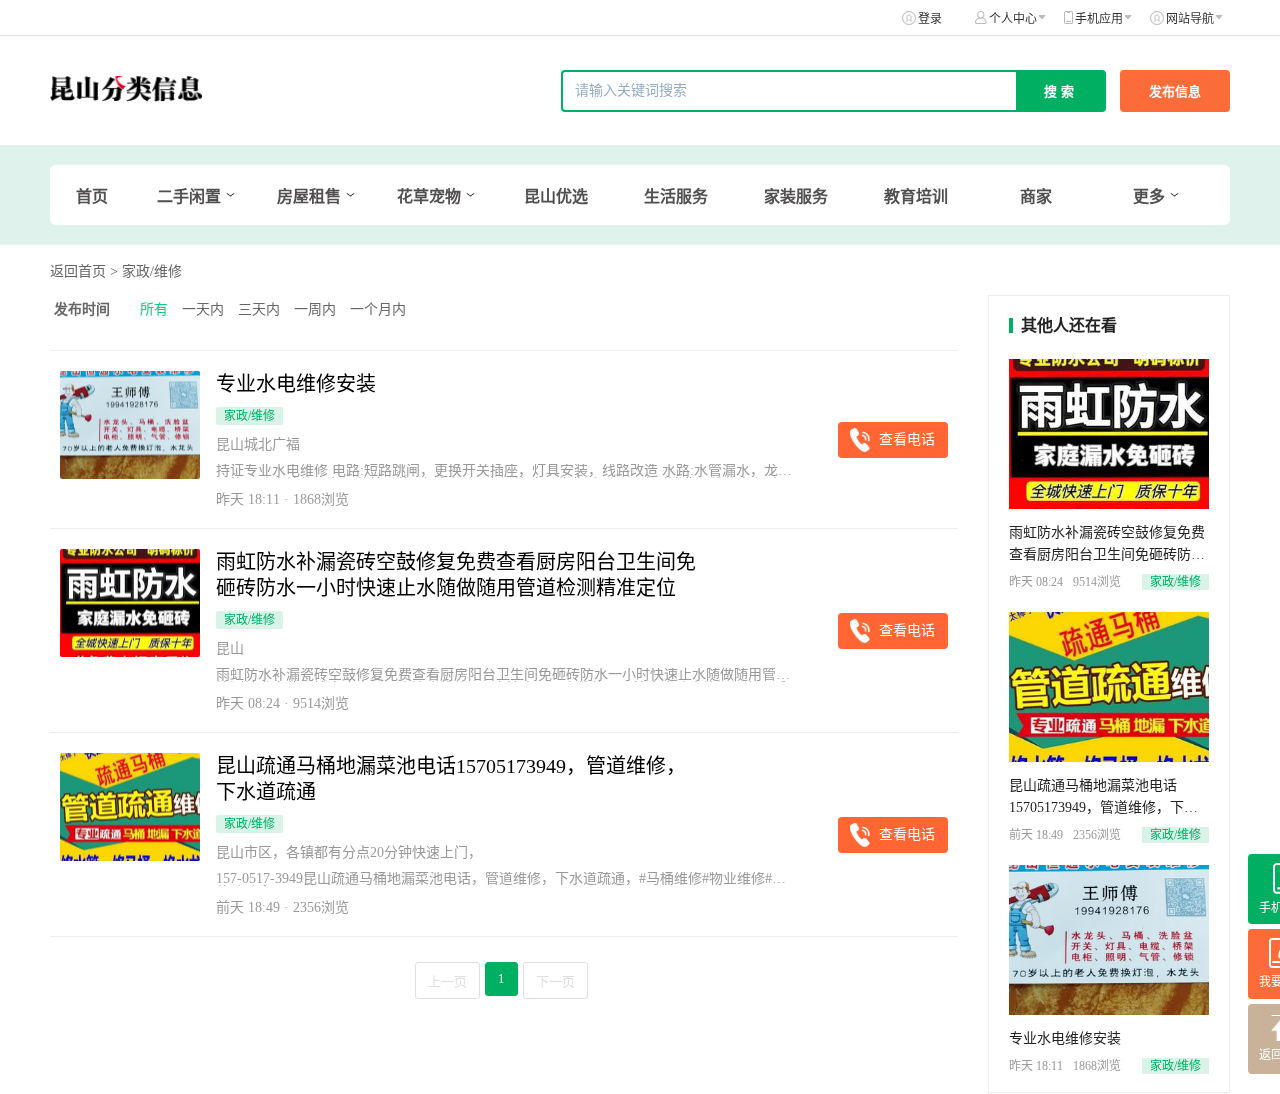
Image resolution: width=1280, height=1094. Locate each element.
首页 (92, 196)
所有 (154, 309)
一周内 (315, 309)
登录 (930, 19)
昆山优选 (556, 196)
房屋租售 (309, 196)
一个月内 (378, 309)
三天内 (259, 309)
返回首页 (78, 271)
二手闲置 (189, 196)
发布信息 (1175, 91)
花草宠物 (429, 196)
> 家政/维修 (146, 271)
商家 (1036, 196)
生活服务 (676, 196)
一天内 (203, 309)
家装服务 (796, 196)
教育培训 (916, 196)
